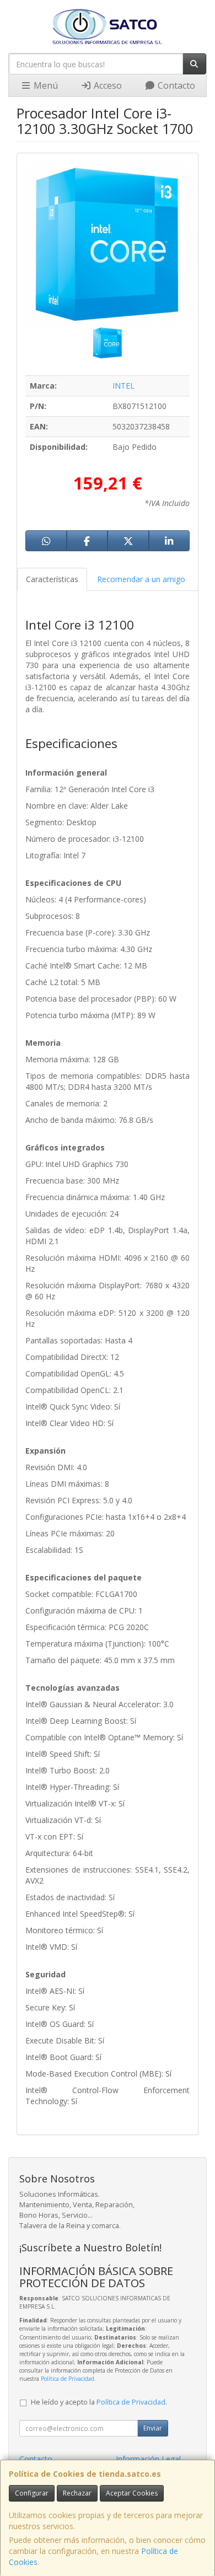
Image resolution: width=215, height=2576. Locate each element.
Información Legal (148, 2459)
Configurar (32, 2493)
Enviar (153, 2428)
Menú (45, 85)
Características (52, 579)
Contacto (175, 85)
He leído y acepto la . (99, 2402)
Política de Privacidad (68, 2379)
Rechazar (77, 2493)
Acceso (107, 85)
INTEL (123, 386)
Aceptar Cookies (132, 2493)
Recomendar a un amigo (141, 579)
